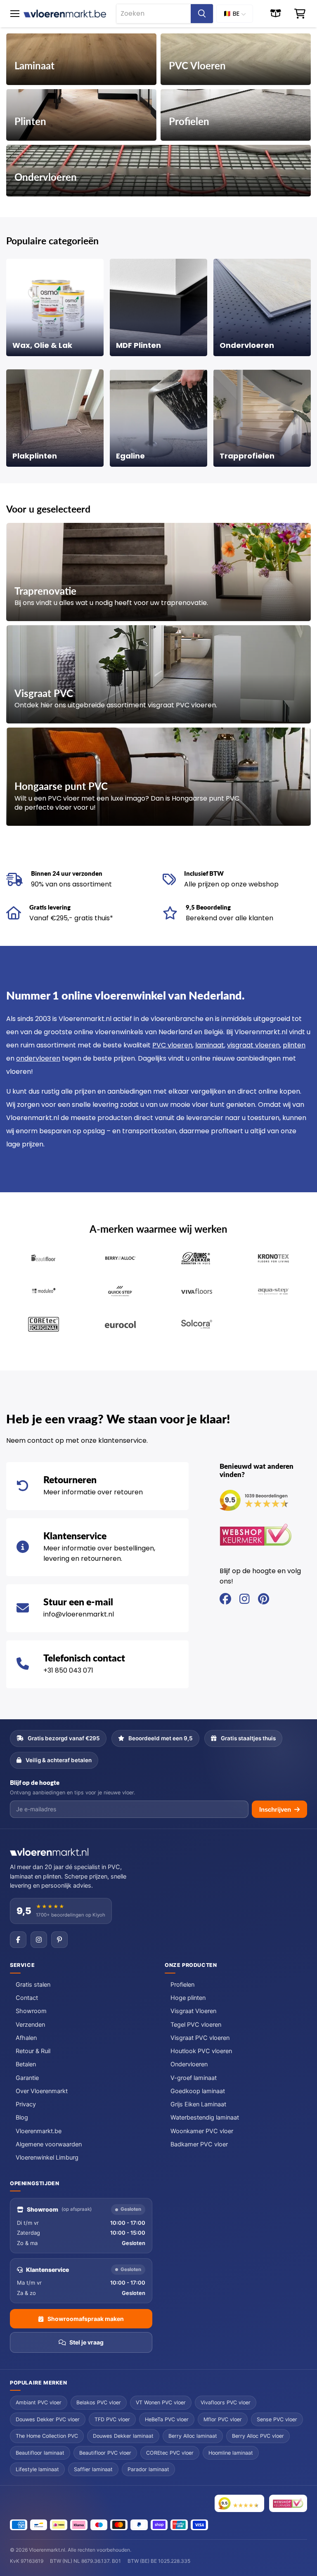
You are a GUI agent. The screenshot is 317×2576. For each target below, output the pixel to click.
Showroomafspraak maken (86, 2319)
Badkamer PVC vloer (199, 2144)
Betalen (26, 2064)
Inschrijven (275, 1809)
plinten (294, 1045)
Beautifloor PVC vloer (105, 2453)
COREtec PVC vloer (170, 2453)
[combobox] (154, 14)
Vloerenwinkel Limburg (47, 2158)
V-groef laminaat (194, 2078)
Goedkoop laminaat (198, 2091)
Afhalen (26, 2038)
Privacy (26, 2104)
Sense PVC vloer (277, 2419)
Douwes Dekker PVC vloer (48, 2419)
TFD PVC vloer (112, 2419)
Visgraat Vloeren (193, 2011)
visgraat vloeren (253, 1045)
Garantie (27, 2078)
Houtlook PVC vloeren (201, 2051)
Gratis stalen (33, 1985)
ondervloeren (38, 1058)
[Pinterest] (59, 1940)
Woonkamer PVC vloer (202, 2131)
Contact (27, 1998)
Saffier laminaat (93, 2469)
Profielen (182, 1985)
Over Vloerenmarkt (42, 2091)
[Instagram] (39, 1940)
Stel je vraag (86, 2342)
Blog (22, 2118)
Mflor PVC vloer (223, 2419)
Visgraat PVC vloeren (200, 2038)
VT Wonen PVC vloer (161, 2402)
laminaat (210, 1045)
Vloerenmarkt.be (39, 2131)
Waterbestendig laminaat (205, 2118)
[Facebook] (18, 1940)
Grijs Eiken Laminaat (198, 2104)
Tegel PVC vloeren (196, 2025)
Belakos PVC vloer (99, 2402)
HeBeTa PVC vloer (167, 2419)
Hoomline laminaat (231, 2453)
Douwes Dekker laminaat (123, 2436)
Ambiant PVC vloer (39, 2402)
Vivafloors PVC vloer (226, 2402)
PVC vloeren (172, 1045)
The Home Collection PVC (47, 2436)
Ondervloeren (189, 2064)
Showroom (31, 2011)
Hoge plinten (188, 1998)
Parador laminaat (148, 2469)
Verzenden (30, 2025)
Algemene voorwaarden (49, 2144)
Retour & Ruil (33, 2051)
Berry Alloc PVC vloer (258, 2436)
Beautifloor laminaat (40, 2453)
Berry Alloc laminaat (193, 2436)
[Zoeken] (202, 14)
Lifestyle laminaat (37, 2469)
